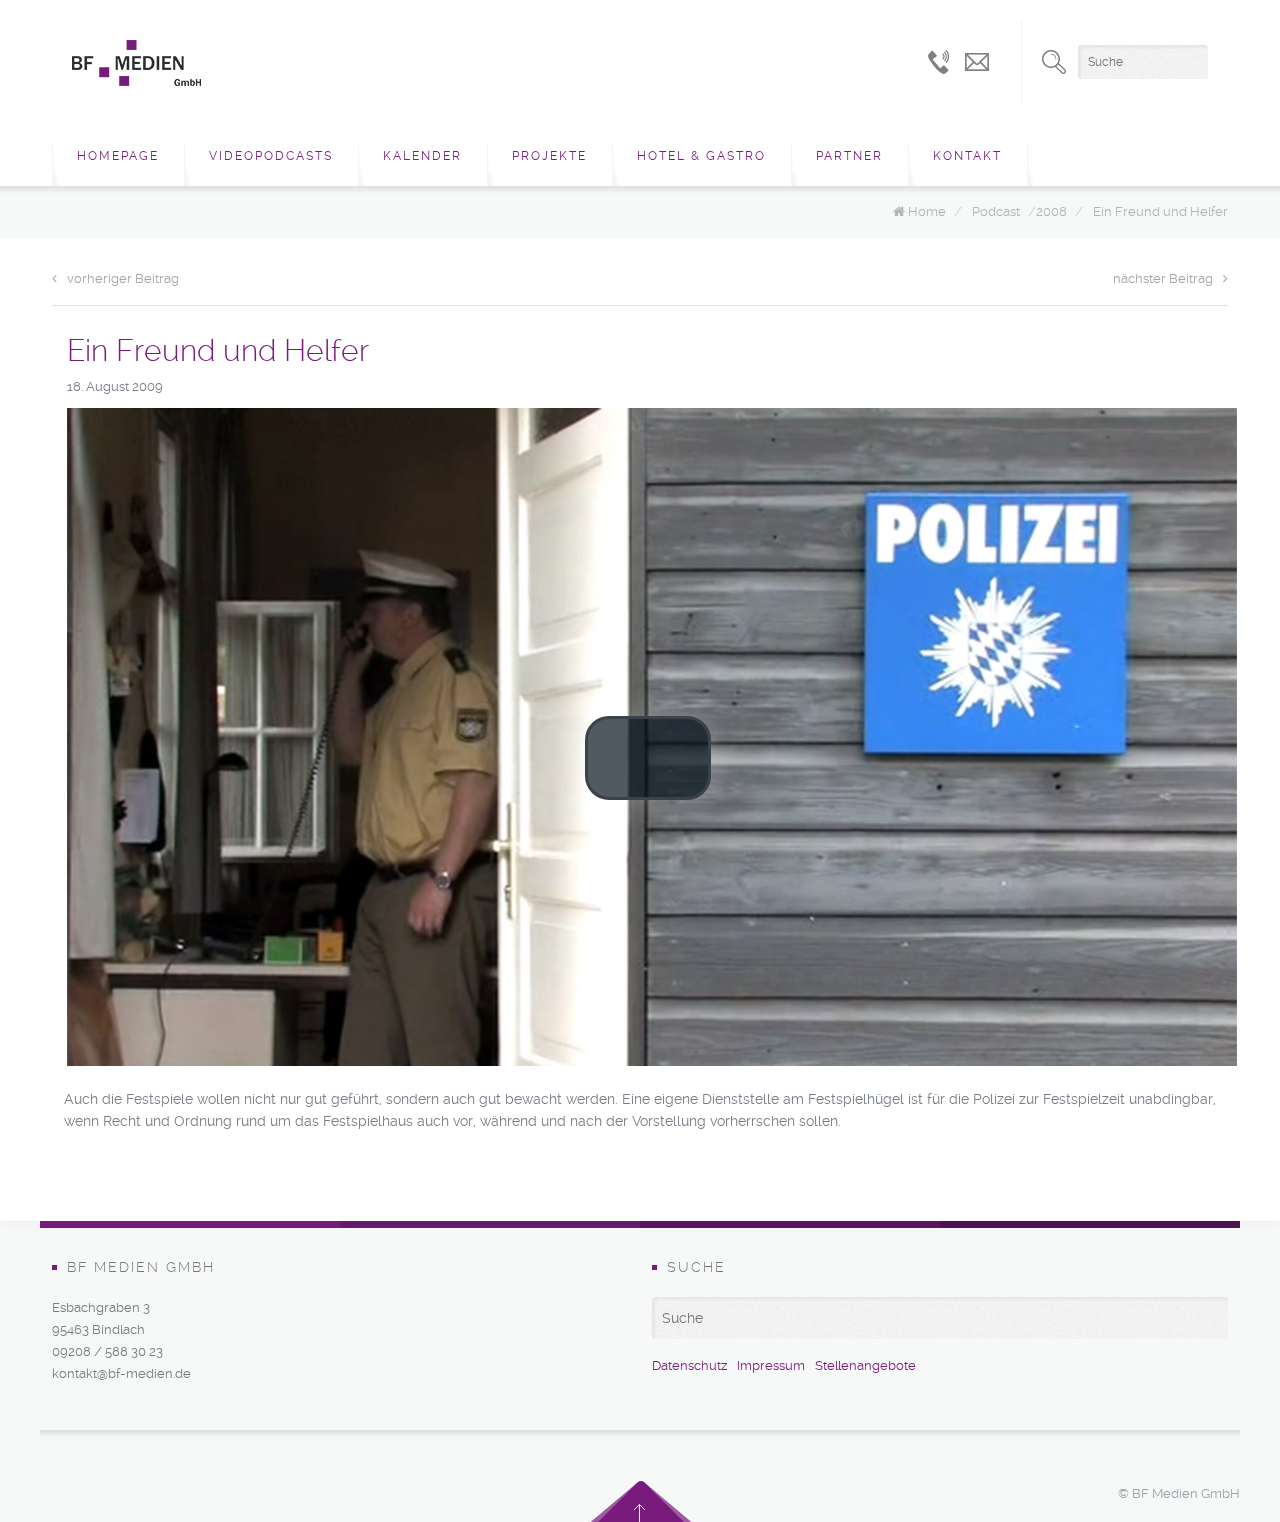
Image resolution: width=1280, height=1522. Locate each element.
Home (927, 211)
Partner (849, 156)
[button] (648, 758)
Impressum (771, 1365)
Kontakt (967, 156)
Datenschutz (689, 1365)
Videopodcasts (271, 156)
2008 (1051, 211)
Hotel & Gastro (701, 156)
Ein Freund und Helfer (1160, 211)
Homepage (118, 156)
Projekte (549, 156)
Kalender (422, 156)
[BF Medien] (136, 63)
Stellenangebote (865, 1365)
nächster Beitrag (1163, 278)
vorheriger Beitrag (123, 278)
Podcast (996, 211)
